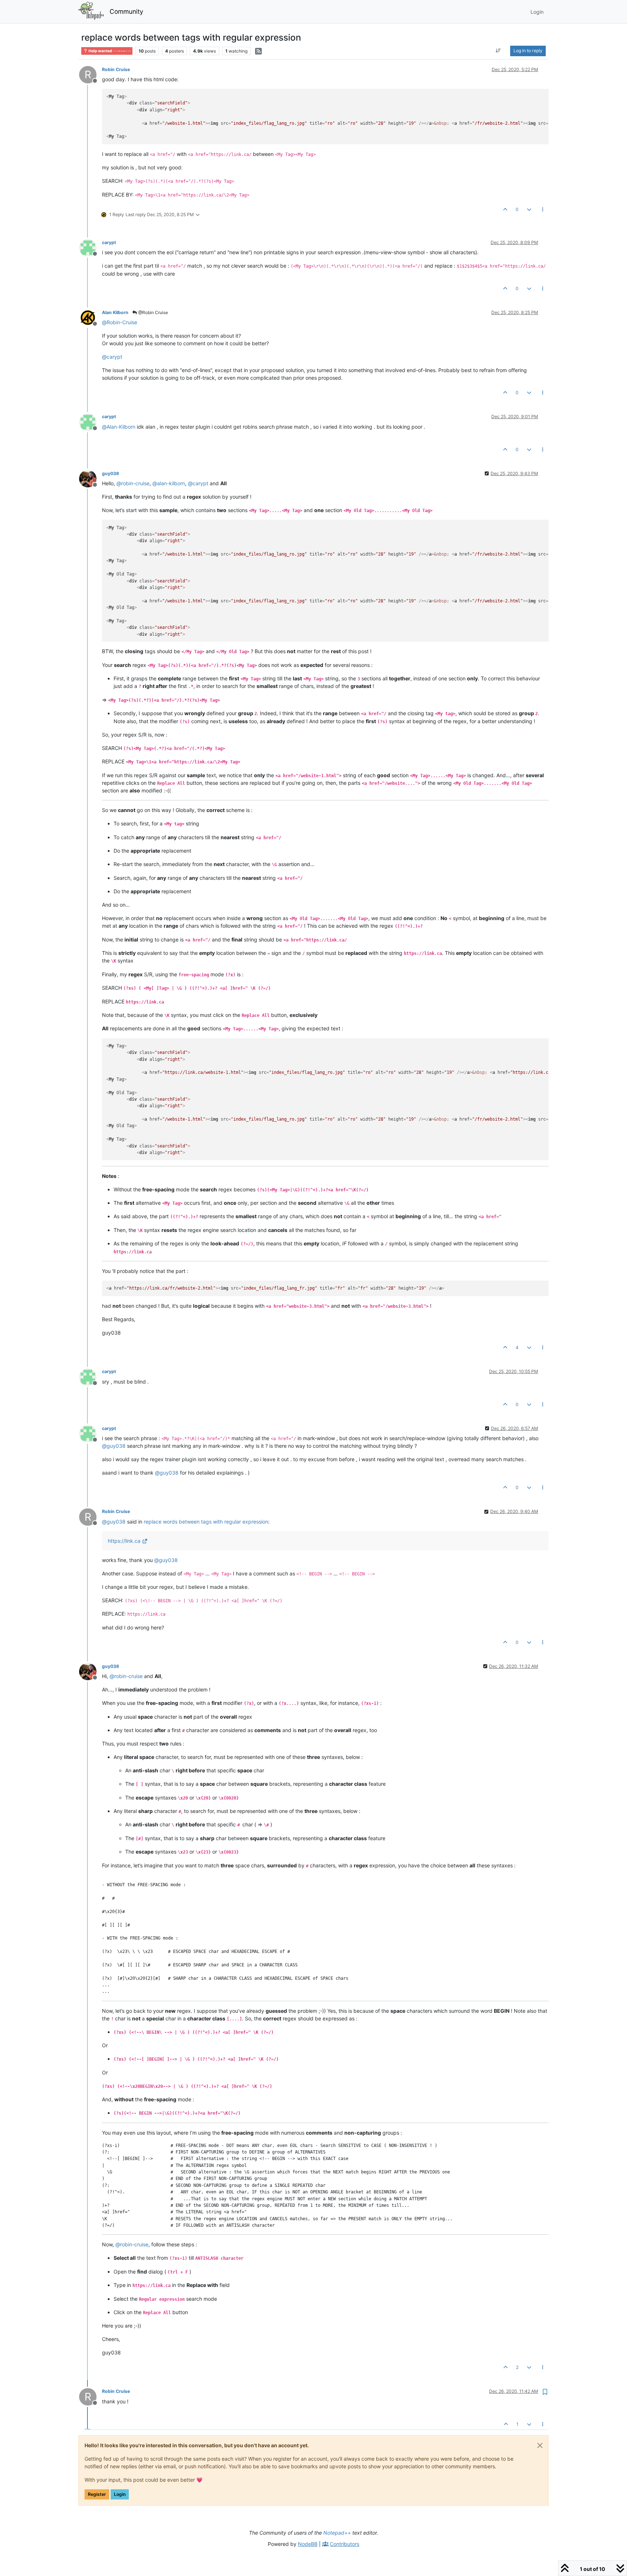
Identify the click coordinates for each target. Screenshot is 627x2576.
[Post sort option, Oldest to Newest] (498, 51)
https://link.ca (124, 1541)
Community (126, 11)
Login (120, 2494)
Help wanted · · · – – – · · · (109, 51)
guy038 (110, 473)
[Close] (540, 2445)
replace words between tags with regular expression (206, 1522)
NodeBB (308, 2544)
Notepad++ (337, 2533)
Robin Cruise (116, 69)
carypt (109, 242)
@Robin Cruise (153, 312)
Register (97, 2494)
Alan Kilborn (115, 312)
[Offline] (91, 247)
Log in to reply (528, 51)
